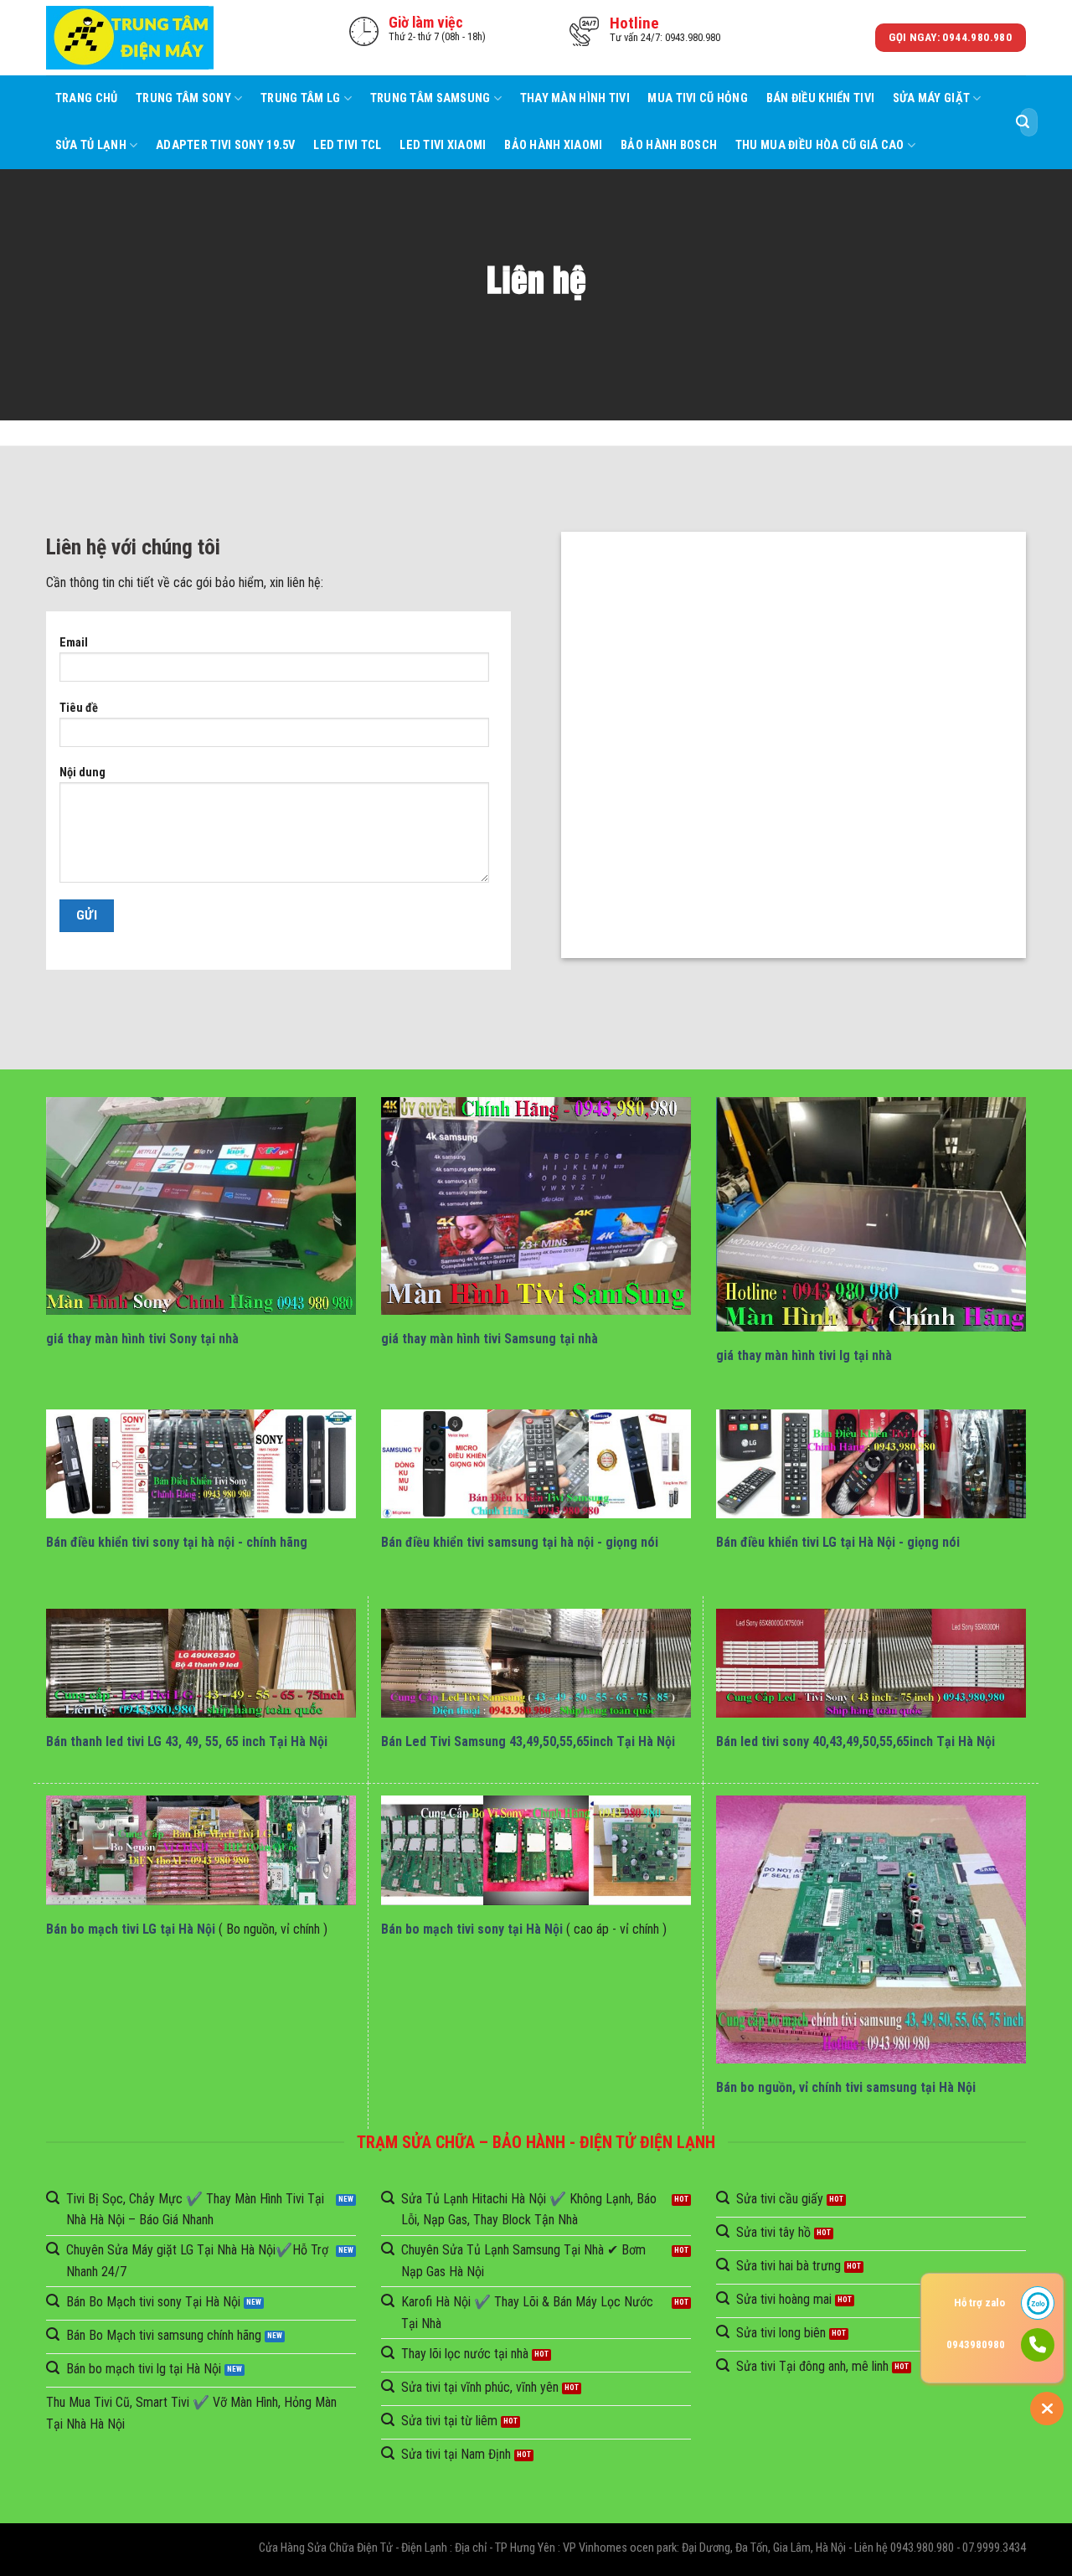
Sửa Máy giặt (931, 98)
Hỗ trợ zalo (979, 2303)
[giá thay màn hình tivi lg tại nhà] (871, 1214)
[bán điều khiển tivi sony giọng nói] (201, 1464)
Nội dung (82, 773)
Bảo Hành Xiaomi (553, 145)
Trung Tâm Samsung (430, 98)
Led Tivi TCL (347, 145)
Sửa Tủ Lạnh (91, 145)
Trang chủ (87, 98)
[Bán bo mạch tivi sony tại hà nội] (536, 1850)
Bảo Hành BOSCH (669, 145)
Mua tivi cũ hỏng (698, 98)
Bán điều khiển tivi (820, 98)
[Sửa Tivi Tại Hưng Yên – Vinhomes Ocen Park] (130, 38)
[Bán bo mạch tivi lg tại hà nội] (201, 1850)
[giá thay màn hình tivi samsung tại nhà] (536, 1206)
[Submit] (1023, 122)
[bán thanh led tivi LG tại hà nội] (201, 1664)
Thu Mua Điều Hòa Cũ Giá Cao (820, 145)
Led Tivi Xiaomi (443, 145)
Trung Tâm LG (300, 98)
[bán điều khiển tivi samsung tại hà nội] (536, 1464)
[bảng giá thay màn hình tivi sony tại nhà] (201, 1206)
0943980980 (976, 2344)
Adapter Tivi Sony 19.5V (226, 145)
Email (74, 643)
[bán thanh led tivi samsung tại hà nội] (536, 1664)
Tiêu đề (79, 708)
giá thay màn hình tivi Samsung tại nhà (490, 1339)
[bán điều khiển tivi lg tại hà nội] (871, 1464)
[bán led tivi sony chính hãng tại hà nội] (871, 1664)
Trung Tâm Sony (183, 98)
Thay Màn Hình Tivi (575, 98)
